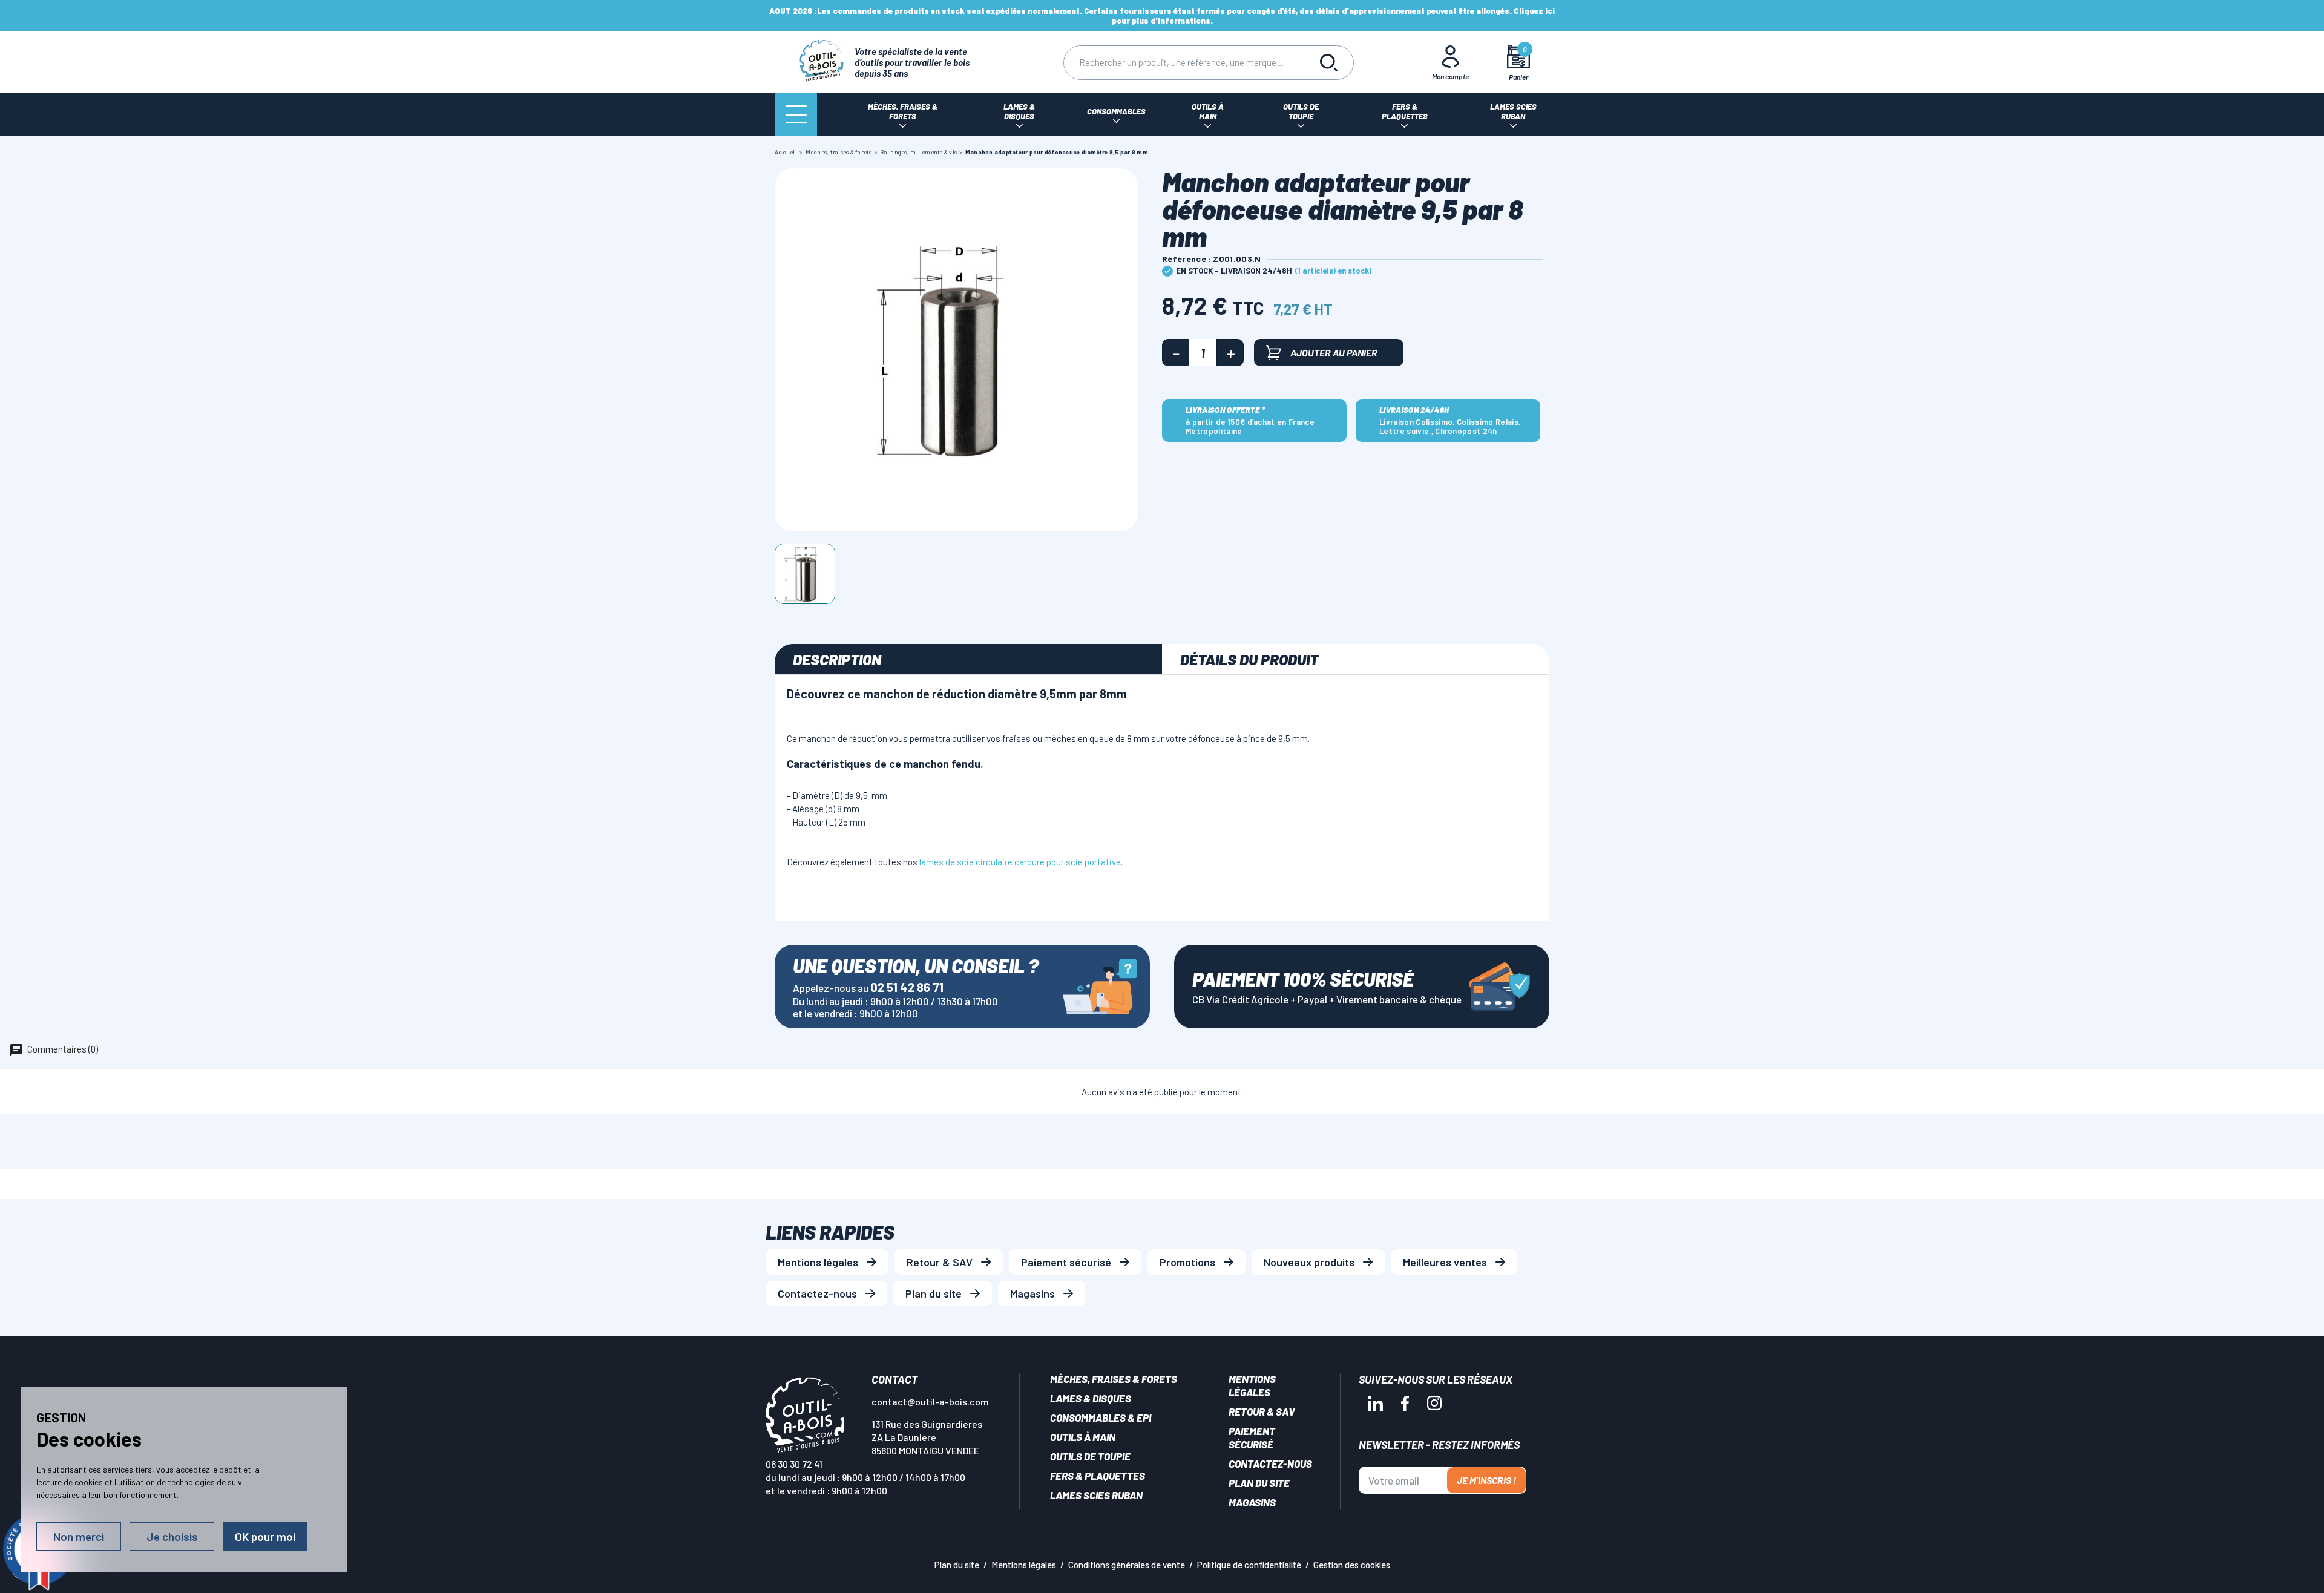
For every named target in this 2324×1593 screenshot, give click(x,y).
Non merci (79, 1536)
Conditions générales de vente (1127, 1565)
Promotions (1187, 1262)
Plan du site (934, 1293)
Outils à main (1083, 1437)
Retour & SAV (940, 1262)
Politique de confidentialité (1249, 1565)
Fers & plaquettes (1098, 1476)
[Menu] (796, 114)
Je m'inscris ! (1486, 1480)
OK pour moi (265, 1536)
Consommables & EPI (1101, 1417)
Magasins (1032, 1293)
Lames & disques (1091, 1398)
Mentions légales (818, 1262)
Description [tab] (837, 659)
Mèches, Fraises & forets (1114, 1379)
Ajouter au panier (1334, 353)
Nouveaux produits (1309, 1262)
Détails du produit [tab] (1249, 659)
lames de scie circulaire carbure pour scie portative (1020, 862)
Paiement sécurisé (1066, 1262)
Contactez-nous (817, 1293)
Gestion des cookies (1352, 1565)
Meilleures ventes (1445, 1262)
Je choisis (172, 1536)
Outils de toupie (1090, 1456)
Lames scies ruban (1096, 1495)
